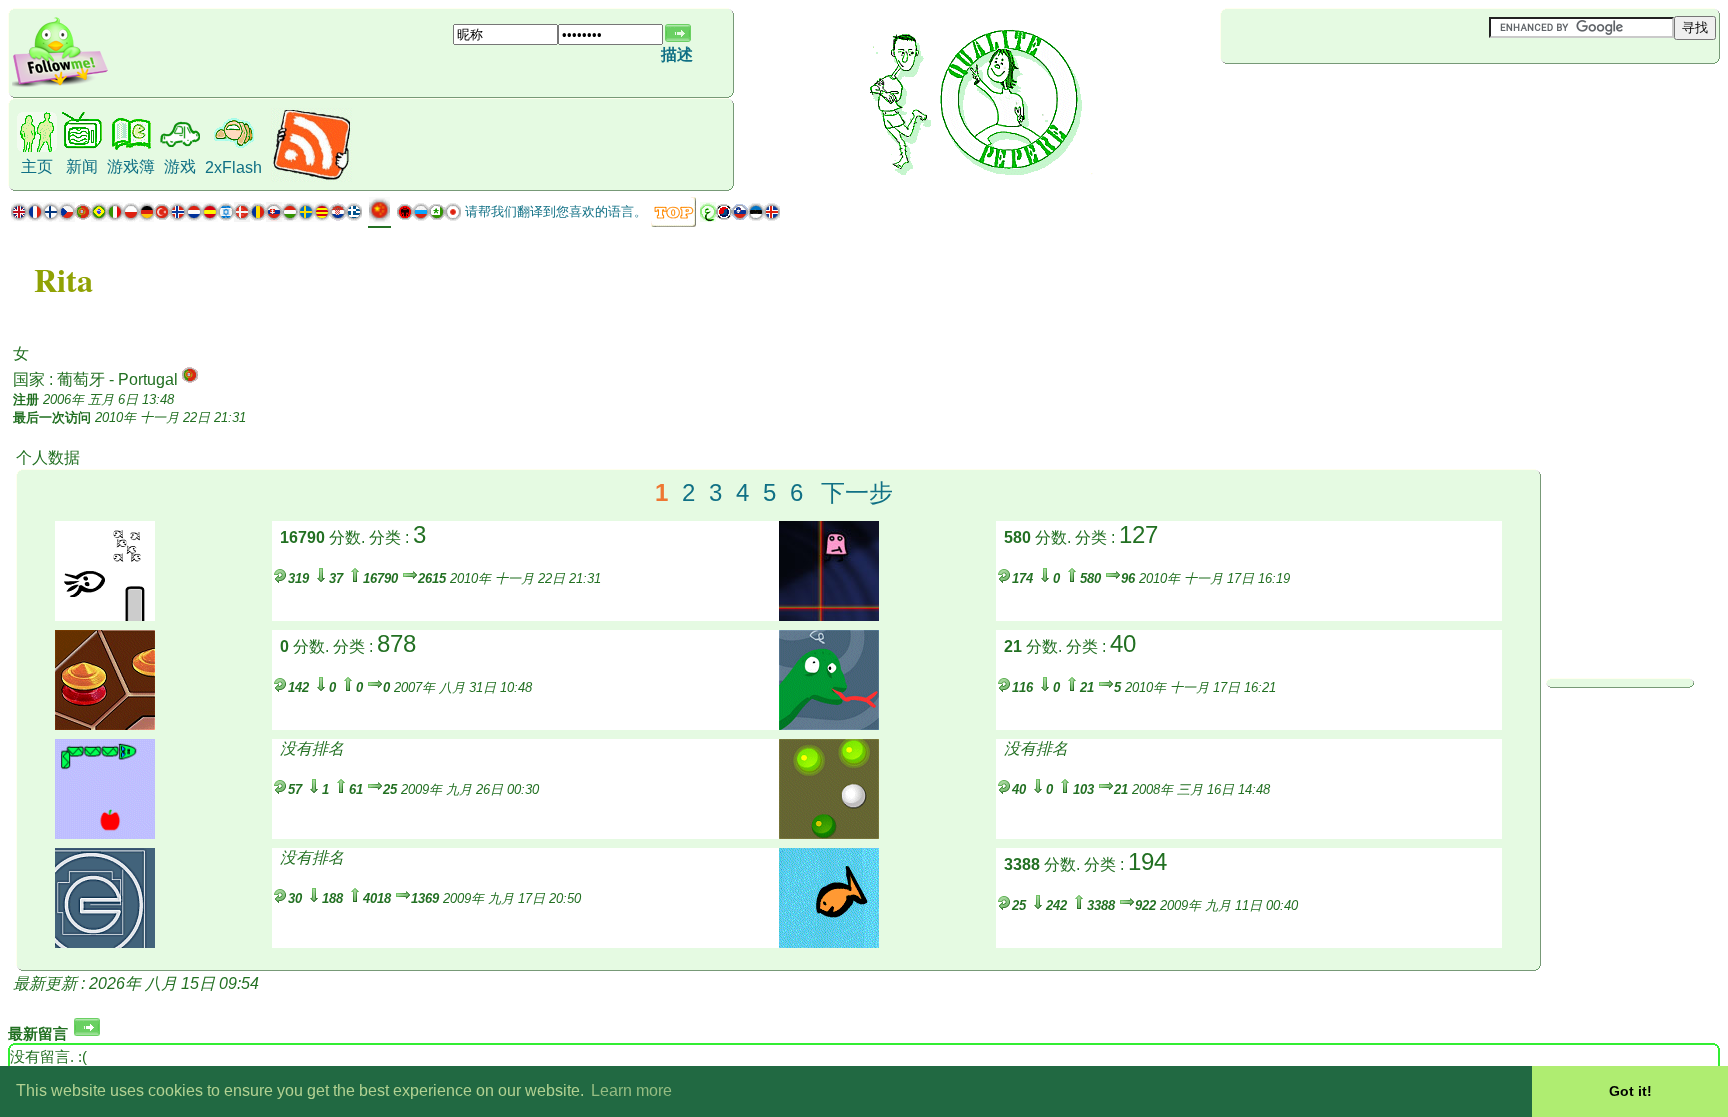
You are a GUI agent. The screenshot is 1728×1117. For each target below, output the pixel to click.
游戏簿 (131, 166)
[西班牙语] (210, 216)
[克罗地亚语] (338, 216)
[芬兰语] (51, 216)
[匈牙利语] (290, 216)
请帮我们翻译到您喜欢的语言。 (556, 211)
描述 (677, 54)
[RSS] (311, 176)
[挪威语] (178, 216)
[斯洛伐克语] (274, 216)
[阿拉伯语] (708, 216)
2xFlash (233, 167)
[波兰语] (131, 216)
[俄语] (421, 216)
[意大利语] (115, 216)
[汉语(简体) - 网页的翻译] (379, 217)
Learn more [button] (631, 1090)
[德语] (146, 216)
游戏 (180, 166)
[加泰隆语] (322, 216)
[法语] (35, 216)
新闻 (82, 166)
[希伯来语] (226, 216)
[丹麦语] (242, 216)
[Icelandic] (772, 216)
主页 (37, 166)
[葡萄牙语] (91, 216)
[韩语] (724, 216)
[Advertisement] (1340, 97)
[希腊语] (354, 216)
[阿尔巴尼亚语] (405, 216)
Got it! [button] (1630, 1091)
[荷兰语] (194, 216)
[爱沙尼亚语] (756, 216)
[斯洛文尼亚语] (740, 216)
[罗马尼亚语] (258, 216)
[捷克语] (67, 216)
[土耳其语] (162, 216)
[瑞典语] (306, 216)
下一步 (857, 492)
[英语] (19, 216)
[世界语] (437, 216)
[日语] (453, 216)
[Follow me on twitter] (60, 84)
